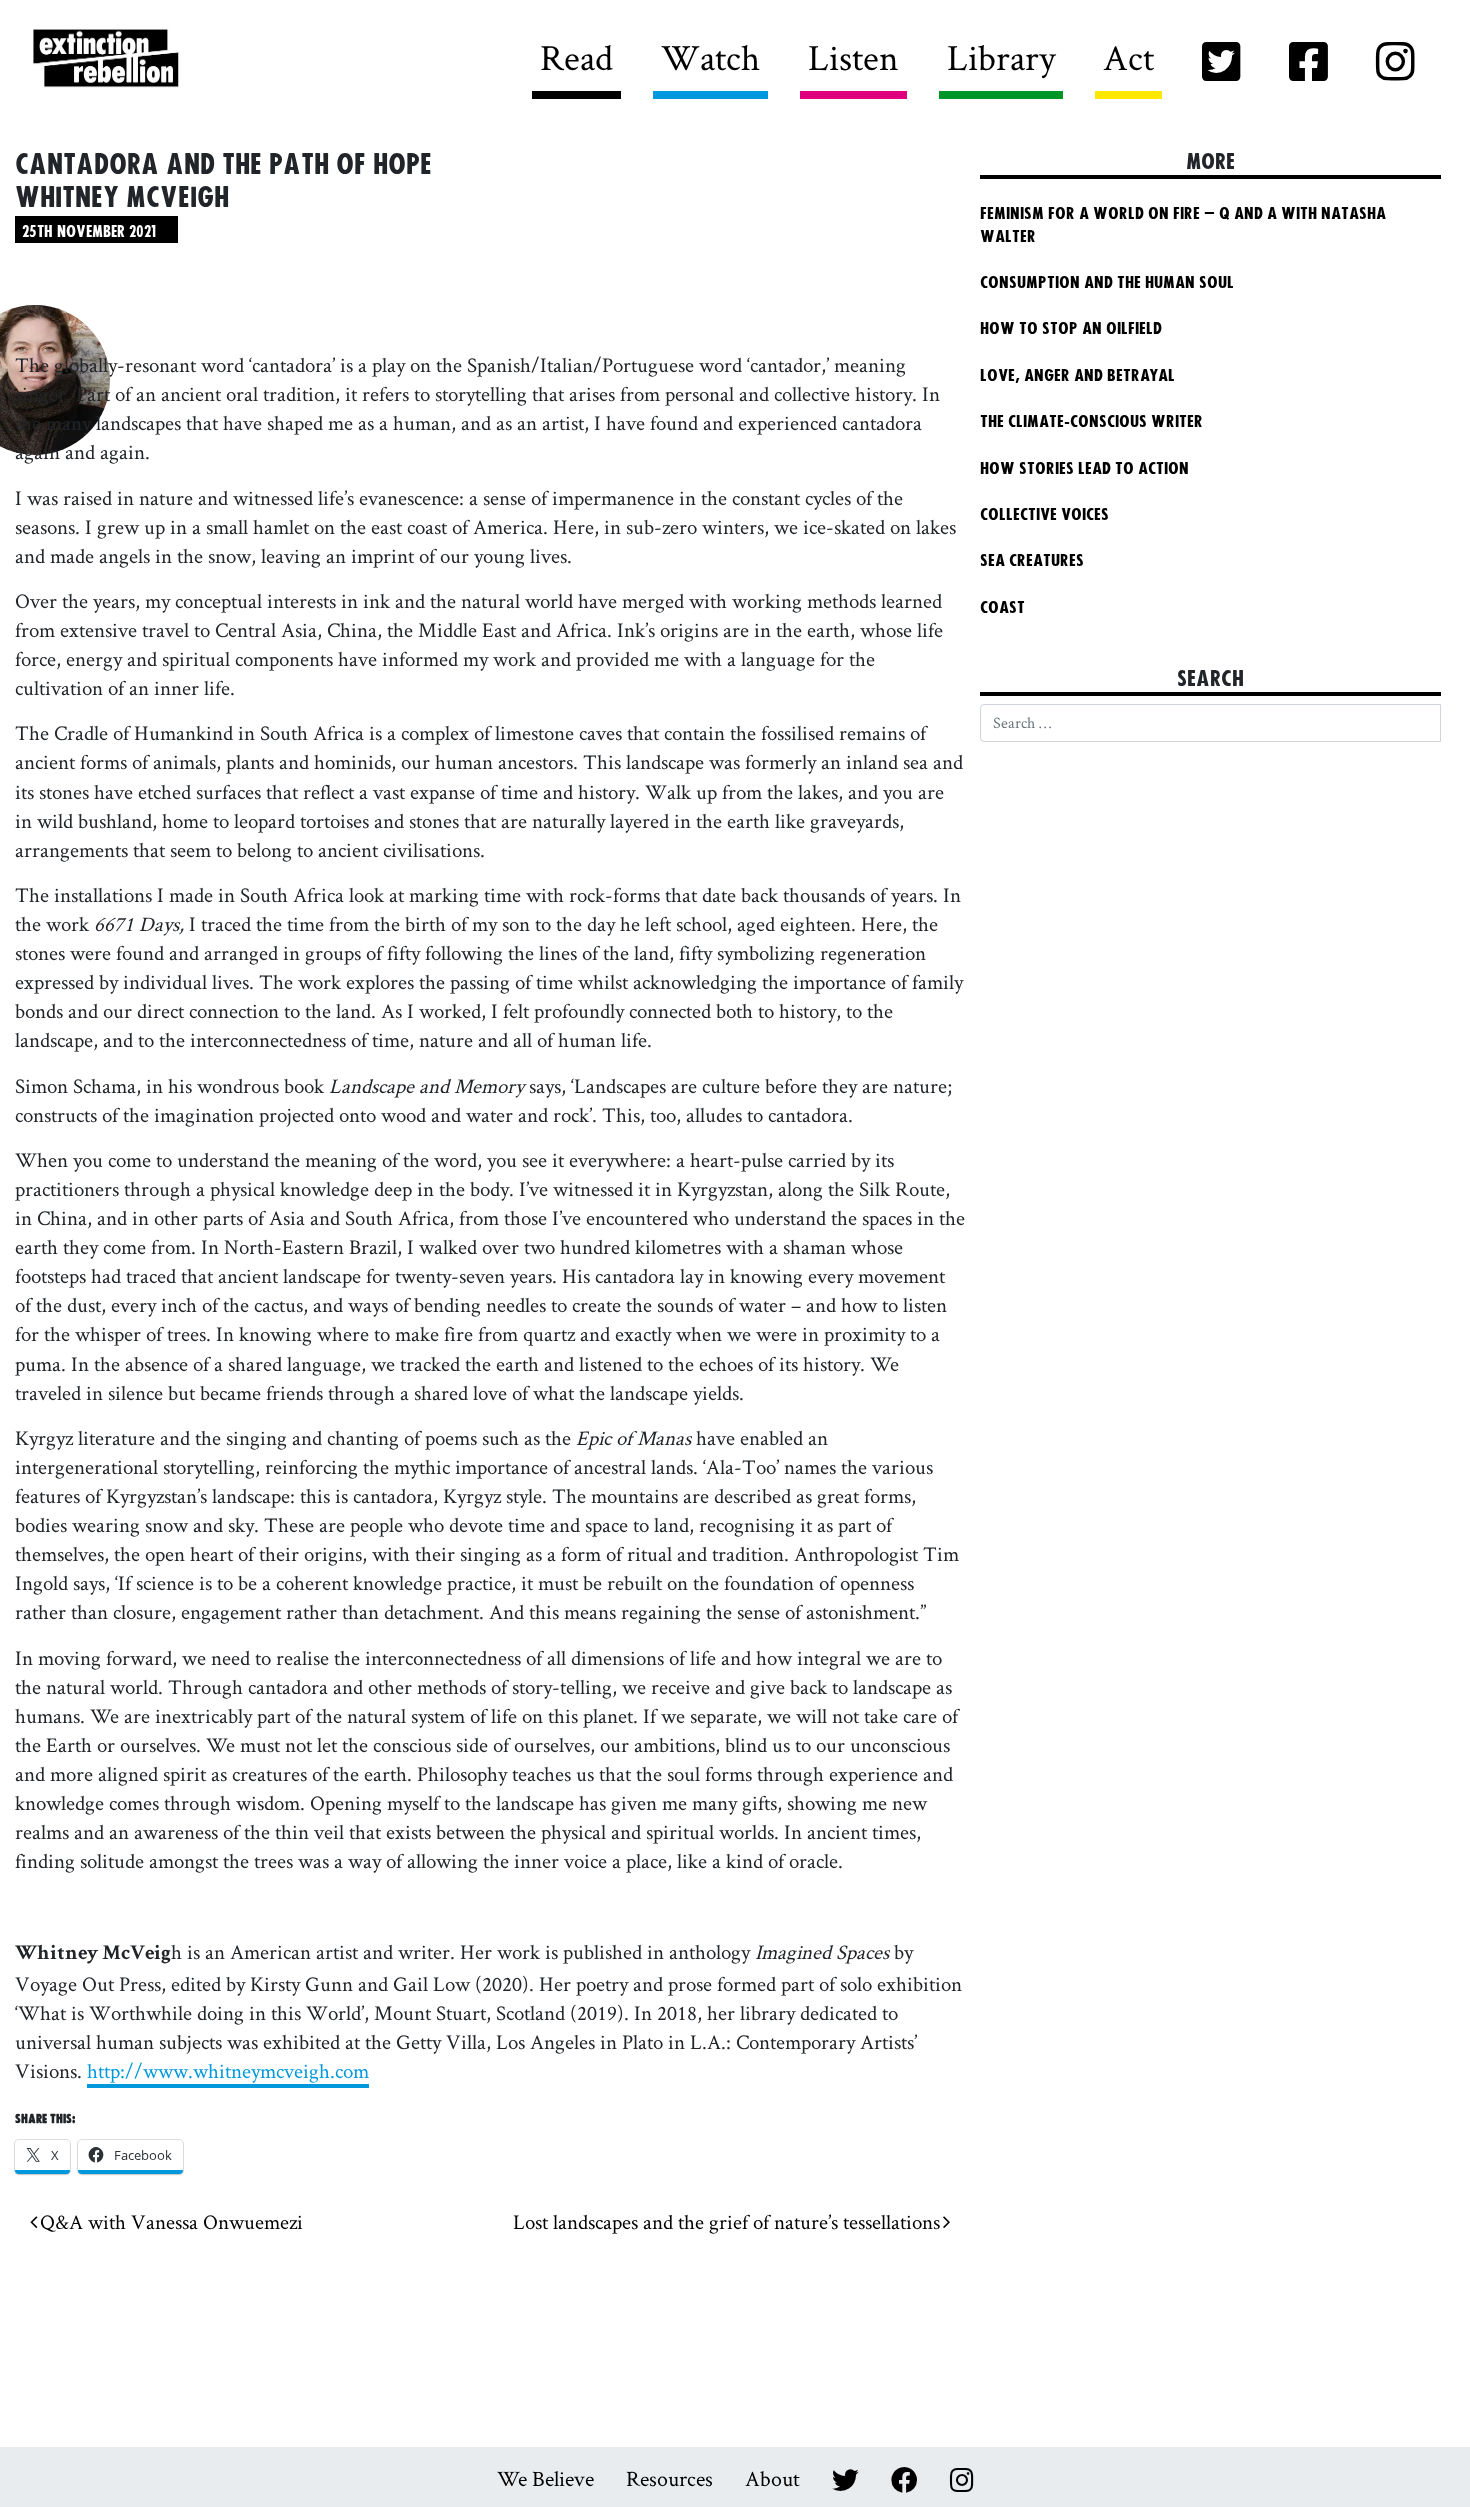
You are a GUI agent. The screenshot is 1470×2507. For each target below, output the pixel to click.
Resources (669, 2478)
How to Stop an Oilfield (1071, 329)
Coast (1002, 608)
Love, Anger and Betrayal (1077, 376)
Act (1128, 57)
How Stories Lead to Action (1094, 469)
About (772, 2478)
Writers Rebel (217, 60)
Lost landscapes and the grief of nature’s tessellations (728, 2221)
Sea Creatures (1032, 561)
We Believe (545, 2478)
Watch (710, 57)
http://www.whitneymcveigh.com (228, 2070)
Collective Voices (1044, 515)
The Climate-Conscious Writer (1091, 422)
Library (1001, 57)
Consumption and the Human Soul (1107, 283)
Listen (853, 57)
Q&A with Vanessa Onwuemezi (170, 2221)
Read (576, 57)
